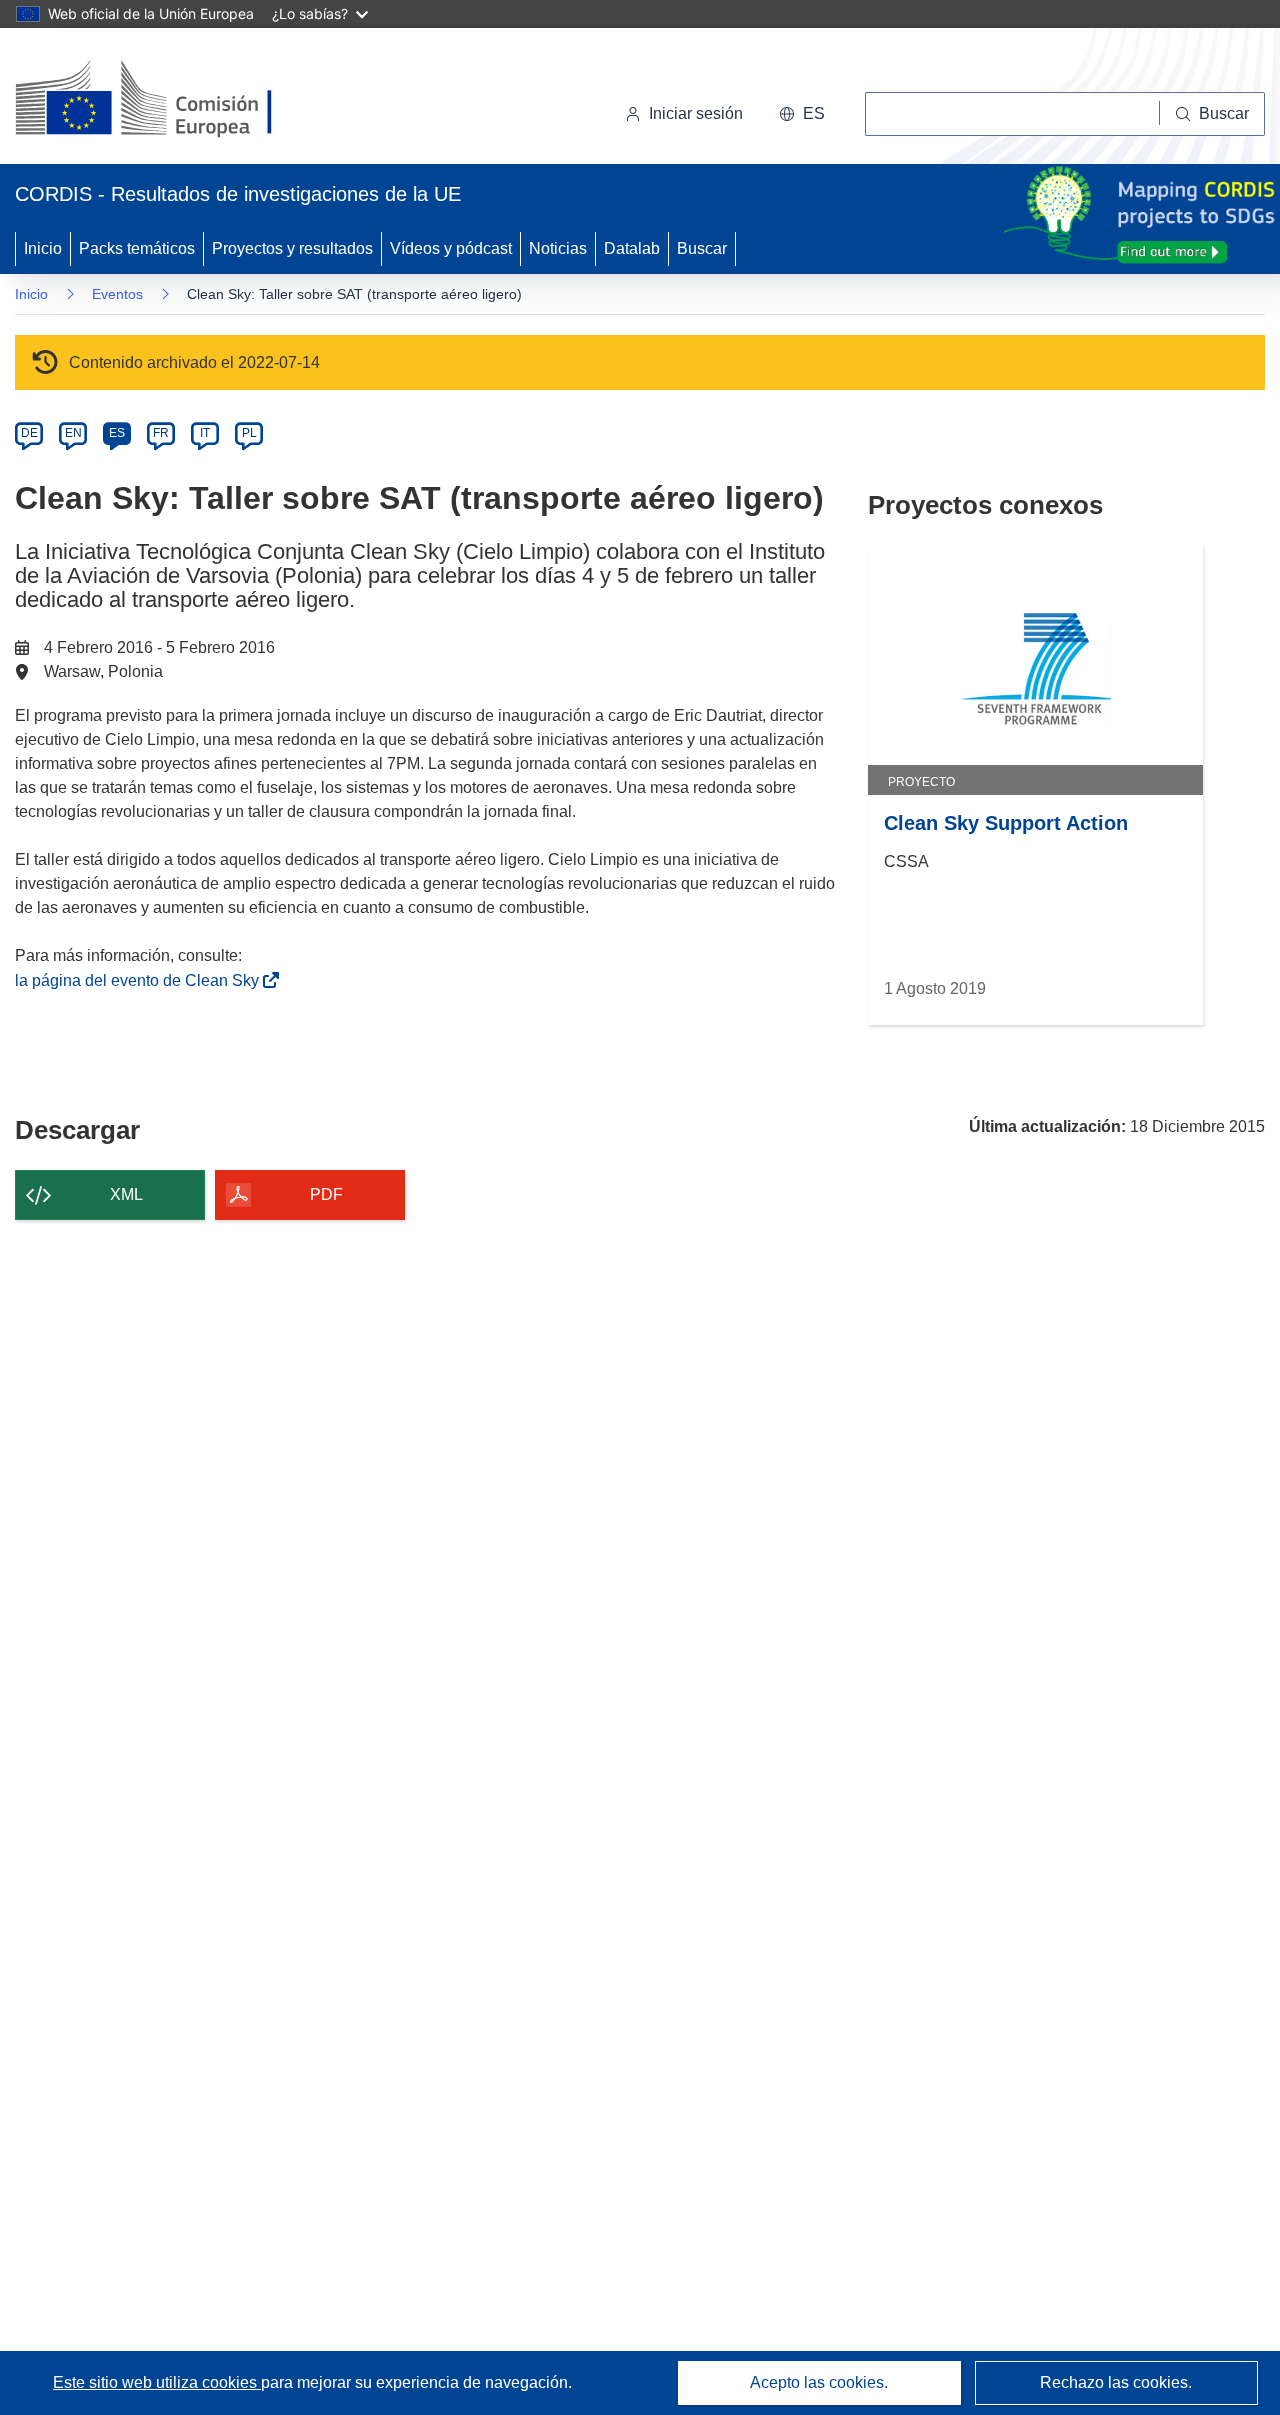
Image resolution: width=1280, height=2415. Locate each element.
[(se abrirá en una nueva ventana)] (176, 100)
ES (117, 433)
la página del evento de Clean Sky (141, 980)
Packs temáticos (137, 248)
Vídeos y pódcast (451, 248)
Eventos (117, 294)
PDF (326, 1194)
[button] (802, 114)
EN (73, 433)
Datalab (632, 248)
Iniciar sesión (696, 113)
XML (126, 1194)
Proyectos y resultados (292, 248)
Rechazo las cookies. (1116, 2382)
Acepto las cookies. (819, 2382)
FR (161, 433)
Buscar (702, 248)
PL (249, 433)
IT (205, 433)
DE (29, 433)
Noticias (558, 248)
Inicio (43, 248)
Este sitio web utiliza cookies (157, 2382)
